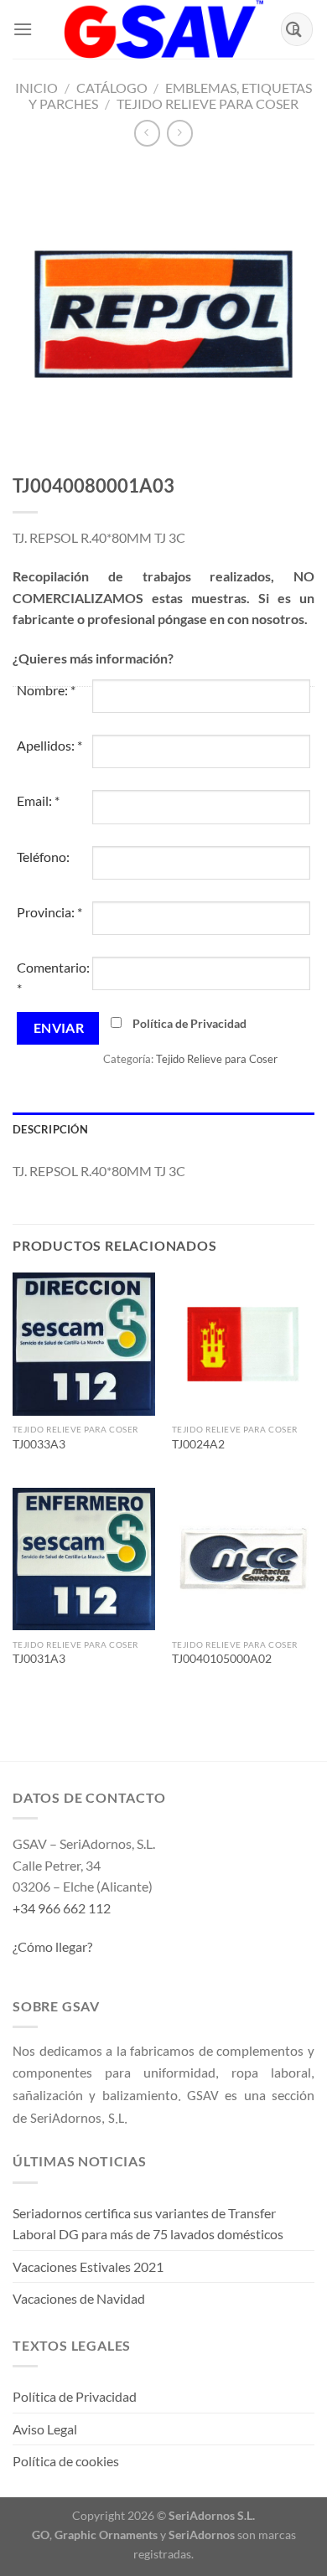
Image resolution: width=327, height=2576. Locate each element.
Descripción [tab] (50, 1129)
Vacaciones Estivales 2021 (88, 2266)
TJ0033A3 (39, 1444)
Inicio (36, 88)
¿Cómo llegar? (52, 1946)
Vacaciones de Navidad (79, 2298)
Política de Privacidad (189, 1023)
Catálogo (112, 88)
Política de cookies (66, 2461)
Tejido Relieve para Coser (208, 103)
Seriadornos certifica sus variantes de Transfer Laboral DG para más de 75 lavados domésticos (148, 2224)
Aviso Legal (45, 2429)
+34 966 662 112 (62, 1908)
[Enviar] (294, 29)
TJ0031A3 (39, 1659)
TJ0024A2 (198, 1444)
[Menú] (23, 29)
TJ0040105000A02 (222, 1659)
